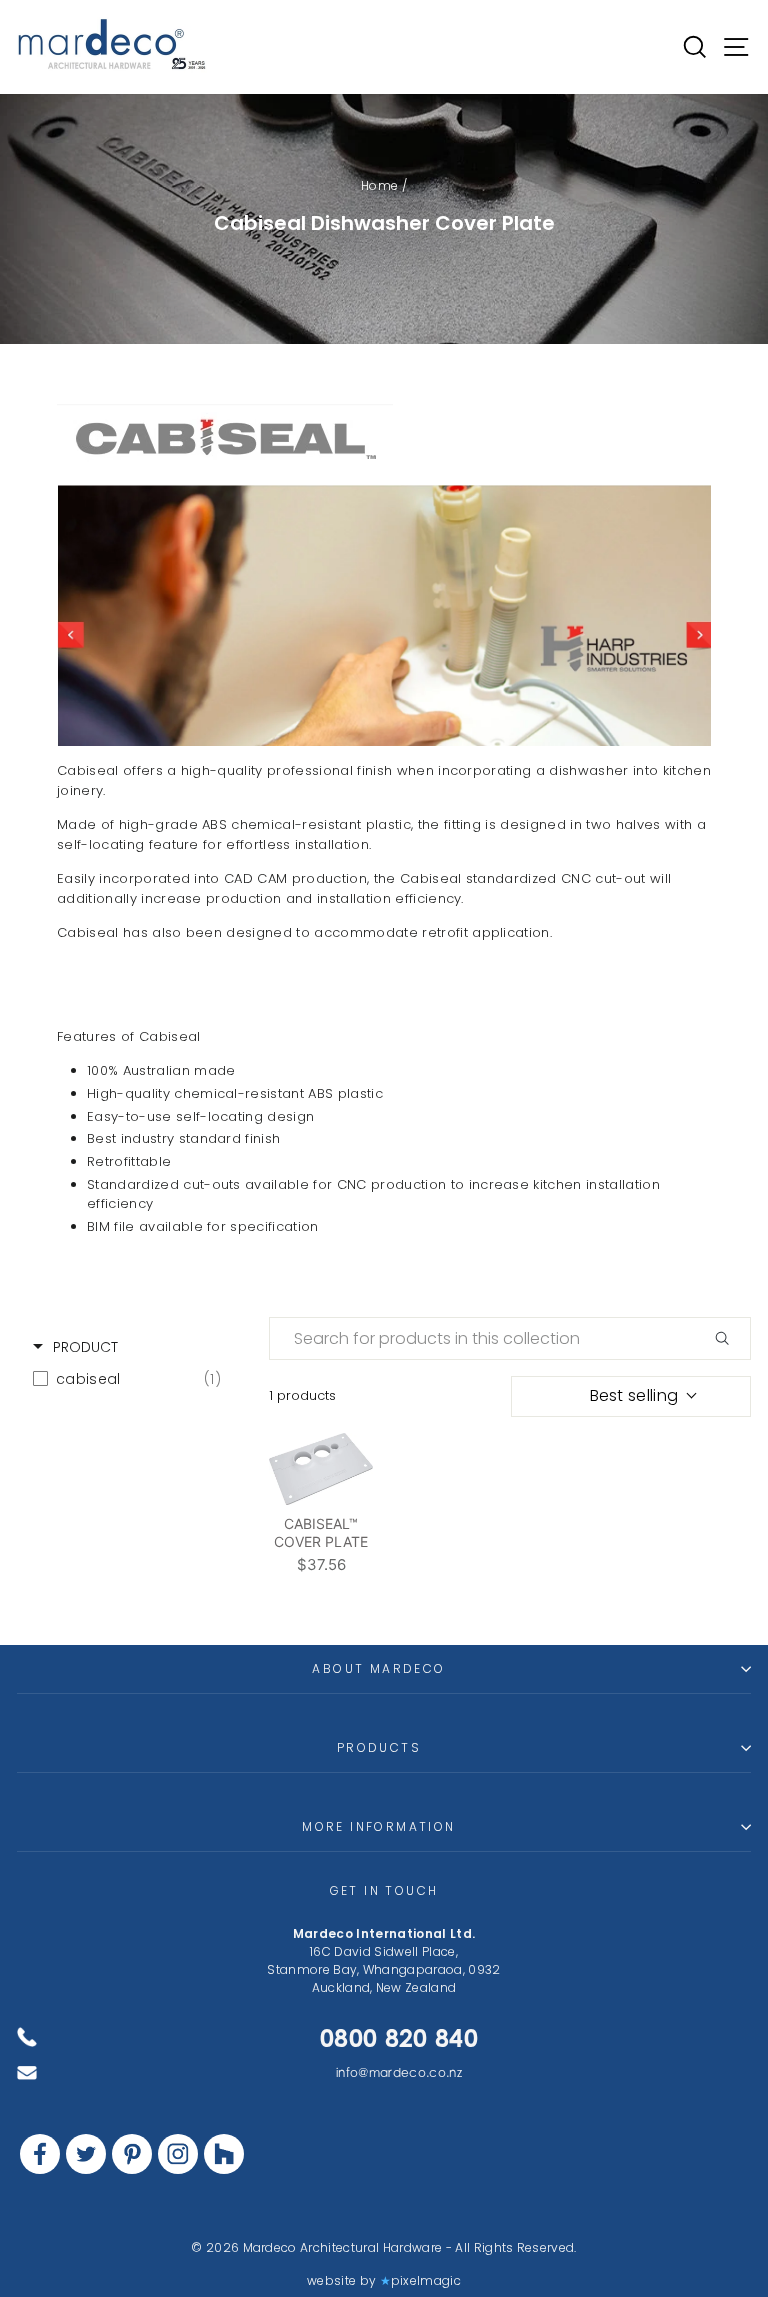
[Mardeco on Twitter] (86, 2154)
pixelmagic (426, 2280)
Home (379, 185)
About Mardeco (378, 1668)
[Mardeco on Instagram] (178, 2154)
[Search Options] (730, 1338)
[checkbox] (127, 1379)
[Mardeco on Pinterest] (132, 2154)
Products (379, 1747)
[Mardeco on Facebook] (40, 2154)
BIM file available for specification (203, 1226)
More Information (378, 1826)
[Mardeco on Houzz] (224, 2154)
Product (85, 1347)
